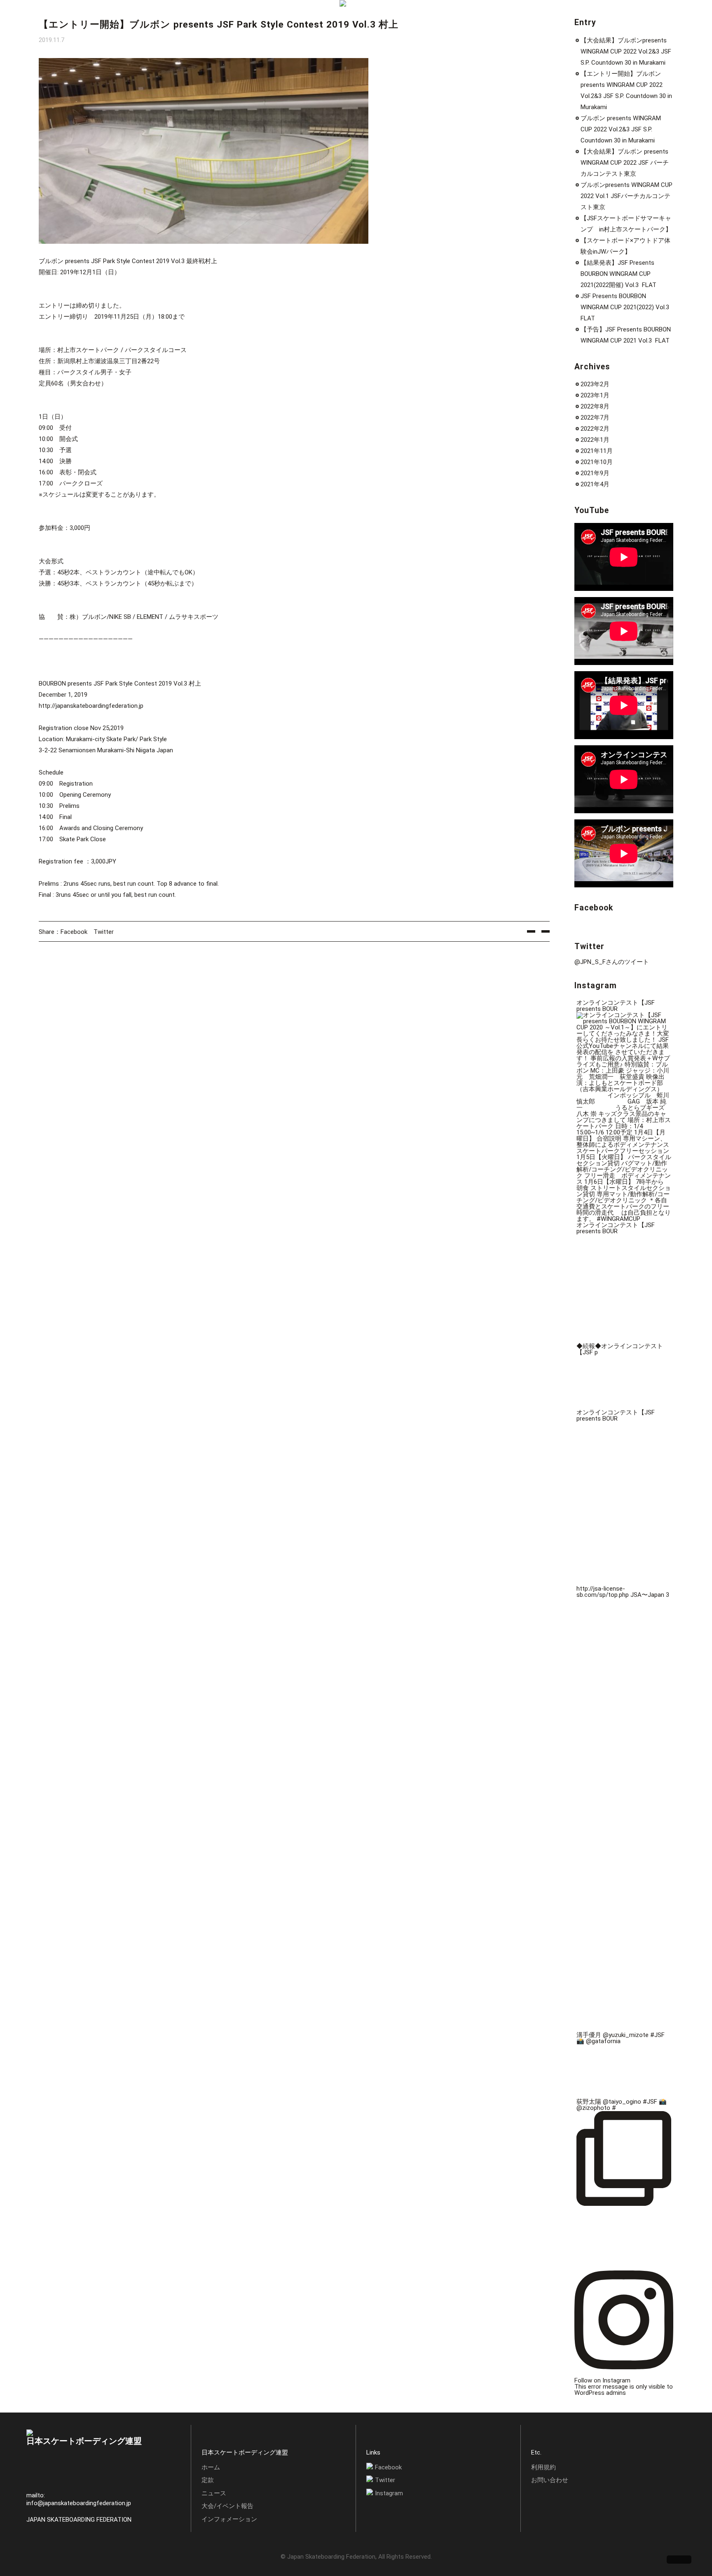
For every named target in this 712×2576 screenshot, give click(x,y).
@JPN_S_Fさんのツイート (612, 962)
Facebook (74, 932)
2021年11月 (597, 451)
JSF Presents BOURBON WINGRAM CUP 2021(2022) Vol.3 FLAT (626, 307)
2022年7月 (595, 418)
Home (49, 17)
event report (150, 17)
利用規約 (543, 2467)
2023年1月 (595, 395)
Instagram (389, 2493)
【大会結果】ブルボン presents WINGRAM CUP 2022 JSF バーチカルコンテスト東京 (625, 163)
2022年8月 (595, 406)
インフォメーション (229, 2519)
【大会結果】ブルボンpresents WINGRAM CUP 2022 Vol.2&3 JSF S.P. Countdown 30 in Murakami (626, 51)
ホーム (211, 2467)
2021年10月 (597, 462)
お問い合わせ (550, 2480)
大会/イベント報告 (227, 2506)
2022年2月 (595, 429)
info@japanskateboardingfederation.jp (79, 2503)
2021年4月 (595, 484)
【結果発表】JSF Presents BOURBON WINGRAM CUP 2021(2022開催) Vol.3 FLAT (618, 274)
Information (193, 17)
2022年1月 (595, 440)
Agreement (82, 17)
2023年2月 (595, 384)
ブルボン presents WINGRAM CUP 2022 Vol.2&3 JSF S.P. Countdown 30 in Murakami (621, 129)
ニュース (214, 2493)
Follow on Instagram (602, 2380)
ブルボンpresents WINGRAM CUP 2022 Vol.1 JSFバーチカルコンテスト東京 (627, 196)
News (115, 17)
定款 (208, 2480)
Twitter (104, 932)
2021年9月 (595, 473)
